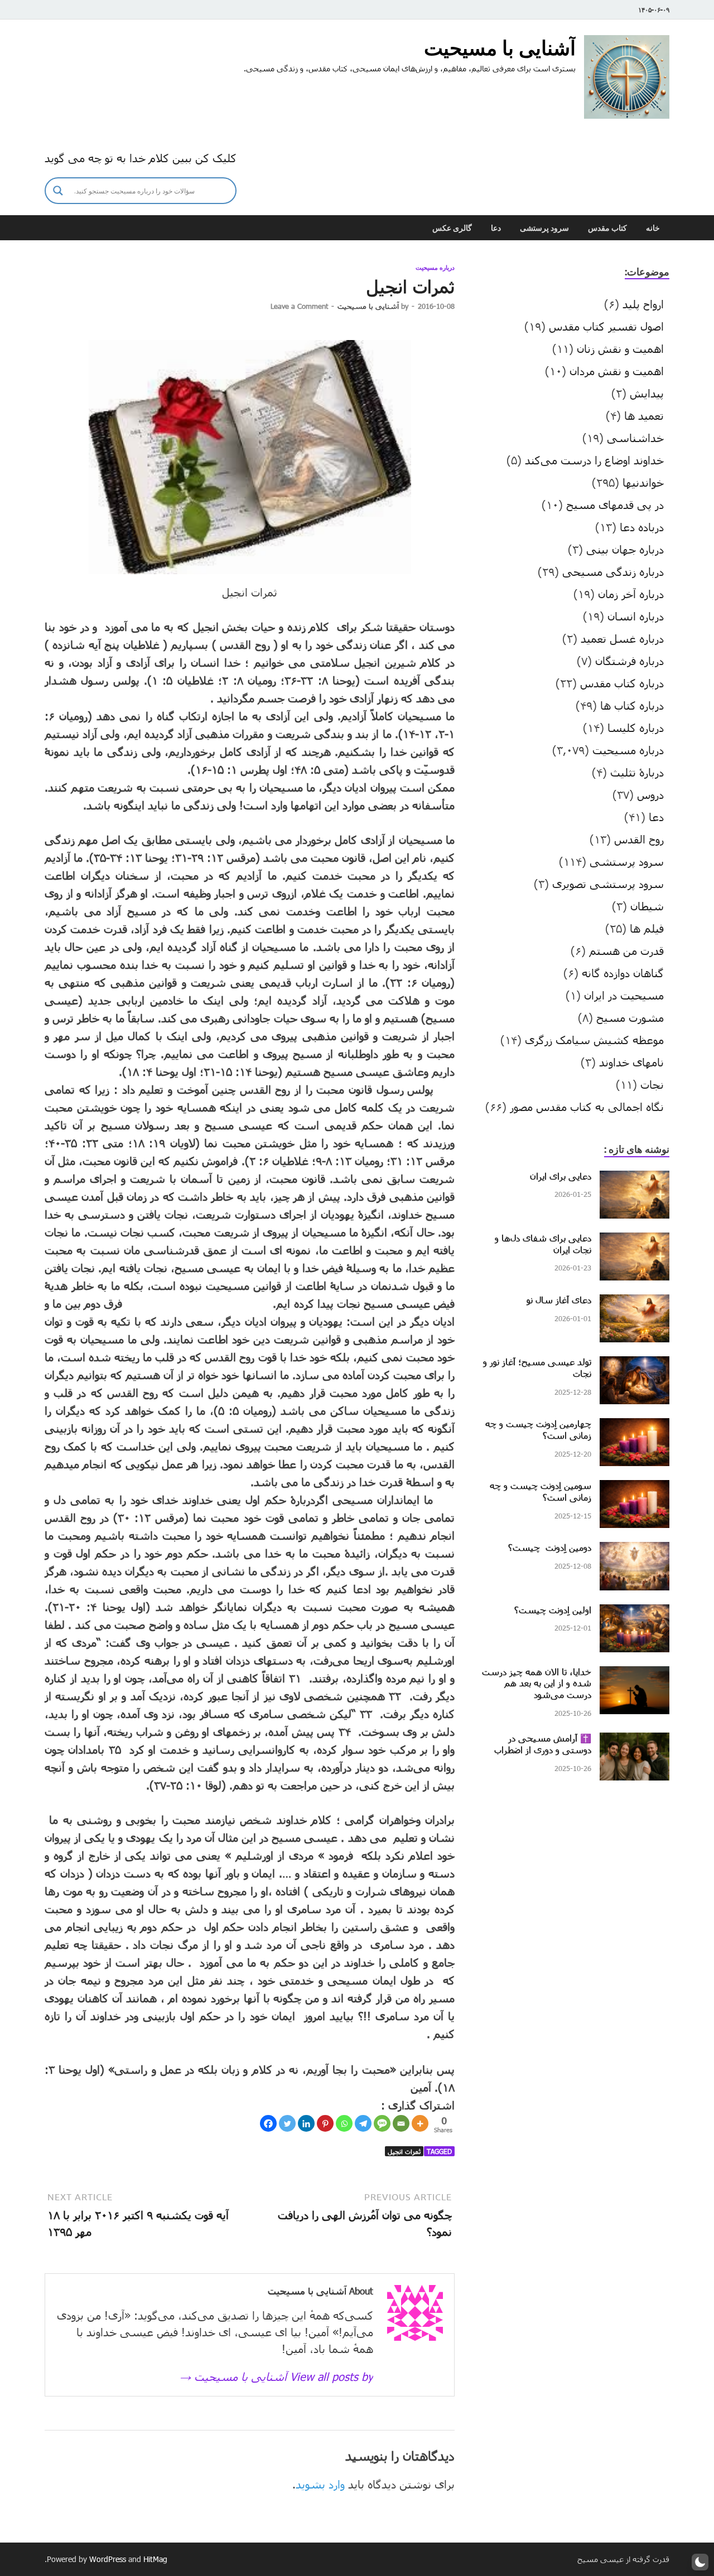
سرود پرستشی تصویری (608, 884)
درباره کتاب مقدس (622, 683)
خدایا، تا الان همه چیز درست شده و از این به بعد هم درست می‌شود (537, 1683)
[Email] (401, 2123)
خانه (653, 228)
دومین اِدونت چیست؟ (550, 1547)
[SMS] (382, 2123)
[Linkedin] (306, 2123)
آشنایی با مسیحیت (500, 48)
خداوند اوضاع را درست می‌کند (594, 460)
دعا (496, 228)
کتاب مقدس (607, 228)
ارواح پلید (643, 304)
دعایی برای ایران (561, 1176)
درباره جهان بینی (625, 549)
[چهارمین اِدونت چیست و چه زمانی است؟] (635, 1427)
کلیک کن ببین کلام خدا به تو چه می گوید (141, 158)
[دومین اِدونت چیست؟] (635, 1550)
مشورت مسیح (630, 1017)
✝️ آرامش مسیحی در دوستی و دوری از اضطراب (543, 1744)
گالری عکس (452, 228)
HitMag (155, 2559)
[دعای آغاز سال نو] (635, 1303)
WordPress (108, 2559)
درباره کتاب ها (632, 705)
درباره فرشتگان (629, 661)
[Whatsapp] (344, 2123)
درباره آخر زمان (631, 594)
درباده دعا (642, 527)
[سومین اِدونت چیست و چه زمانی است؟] (635, 1488)
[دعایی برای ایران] (635, 1179)
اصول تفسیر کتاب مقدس (606, 326)
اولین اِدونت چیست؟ (553, 1610)
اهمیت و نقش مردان (617, 371)
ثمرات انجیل (404, 2151)
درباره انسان (636, 616)
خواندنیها (643, 482)
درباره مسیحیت (435, 268)
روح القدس (639, 839)
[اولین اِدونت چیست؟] (635, 1613)
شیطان (647, 906)
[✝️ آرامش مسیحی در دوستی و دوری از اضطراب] (635, 1741)
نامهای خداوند (631, 1062)
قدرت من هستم (626, 950)
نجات (652, 1084)
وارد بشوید (320, 2484)
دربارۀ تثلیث (637, 772)
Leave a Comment (299, 306)
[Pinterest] (325, 2123)
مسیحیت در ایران (624, 995)
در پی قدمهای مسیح (615, 504)
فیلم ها (647, 928)
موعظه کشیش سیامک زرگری (594, 1040)
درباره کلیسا (636, 727)
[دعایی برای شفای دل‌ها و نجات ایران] (635, 1241)
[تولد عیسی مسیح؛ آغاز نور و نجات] (635, 1365)
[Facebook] (268, 2123)
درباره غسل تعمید (622, 638)
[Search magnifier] (58, 191)
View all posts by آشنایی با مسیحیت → (276, 2376)
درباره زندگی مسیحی (613, 571)
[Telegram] (363, 2123)
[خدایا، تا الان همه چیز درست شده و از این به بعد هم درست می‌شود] (635, 1675)
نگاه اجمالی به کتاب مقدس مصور (587, 1107)
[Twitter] (287, 2123)
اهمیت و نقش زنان (620, 348)
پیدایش (647, 393)
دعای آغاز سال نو (559, 1300)
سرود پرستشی (544, 228)
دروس (650, 794)
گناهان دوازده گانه (623, 973)
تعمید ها (644, 415)
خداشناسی (635, 438)
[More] (420, 2123)
